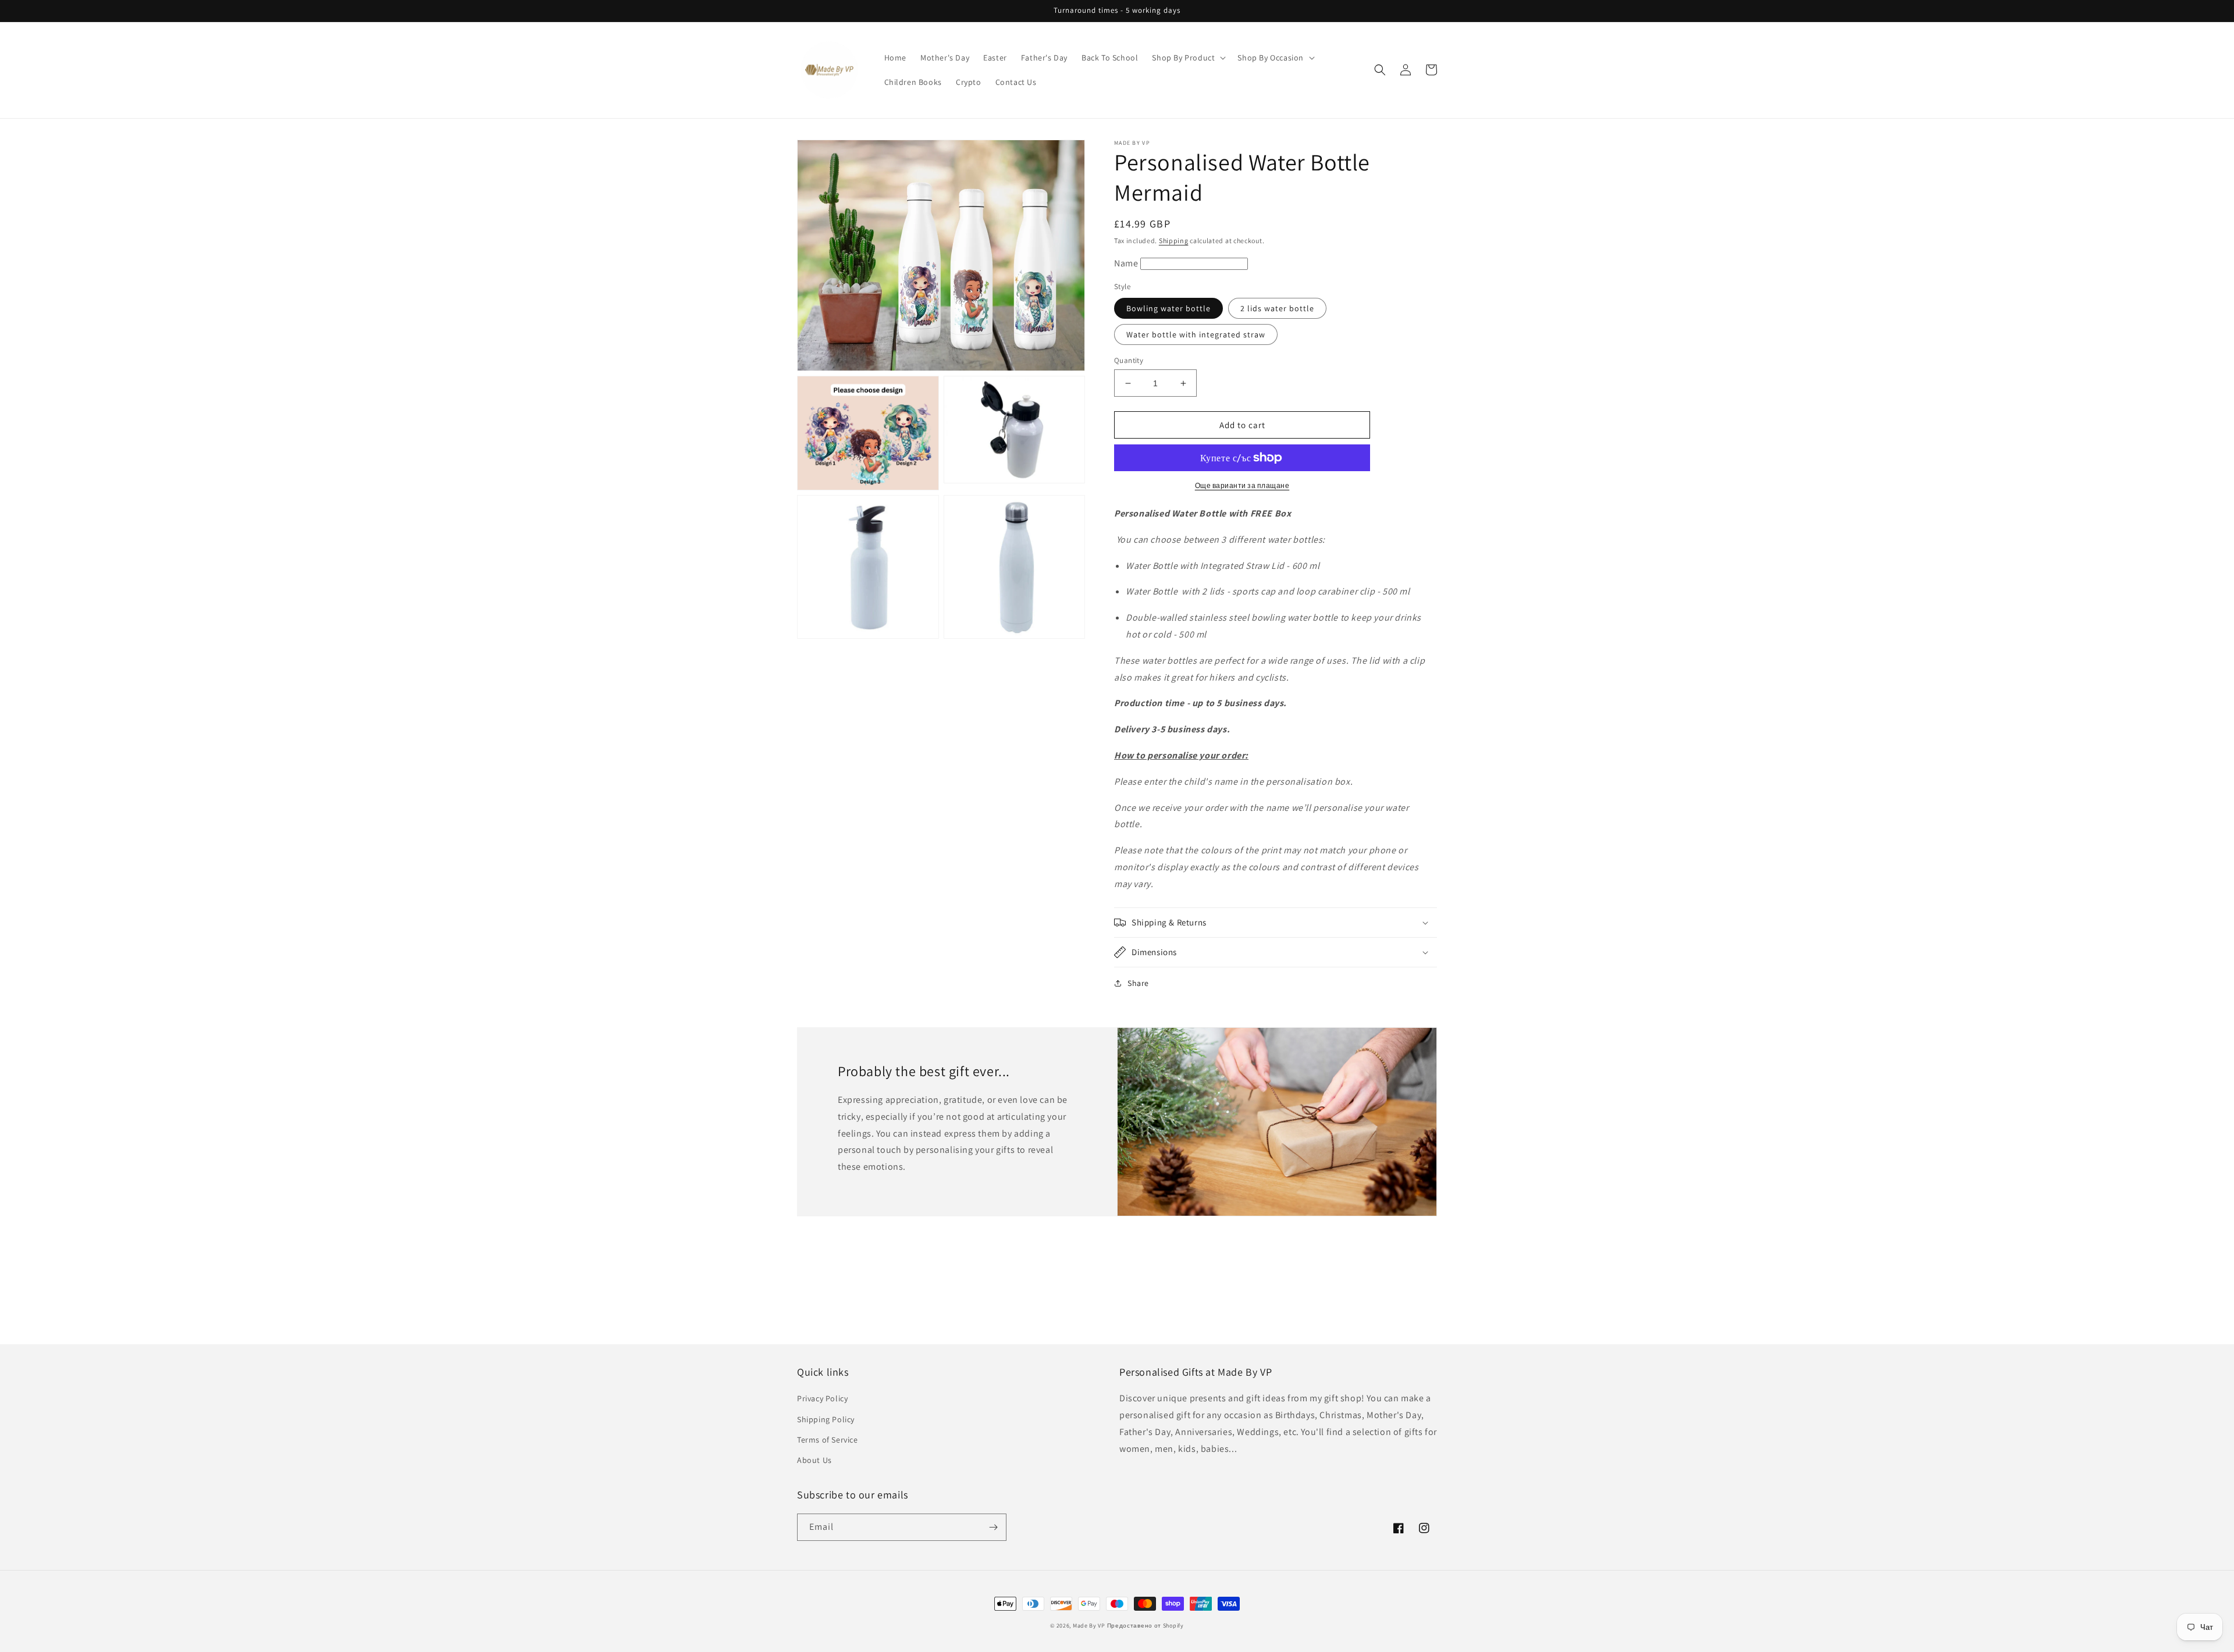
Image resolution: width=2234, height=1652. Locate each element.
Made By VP (1089, 1626)
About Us (814, 1460)
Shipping (1174, 241)
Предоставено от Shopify (1146, 1626)
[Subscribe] (993, 1527)
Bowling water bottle (1168, 308)
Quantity (1129, 360)
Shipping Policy (826, 1419)
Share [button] (1138, 983)
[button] (1188, 58)
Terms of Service (828, 1440)
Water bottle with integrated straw (1196, 334)
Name (1127, 263)
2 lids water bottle (1277, 308)
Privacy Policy (822, 1398)
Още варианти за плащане (1242, 485)
